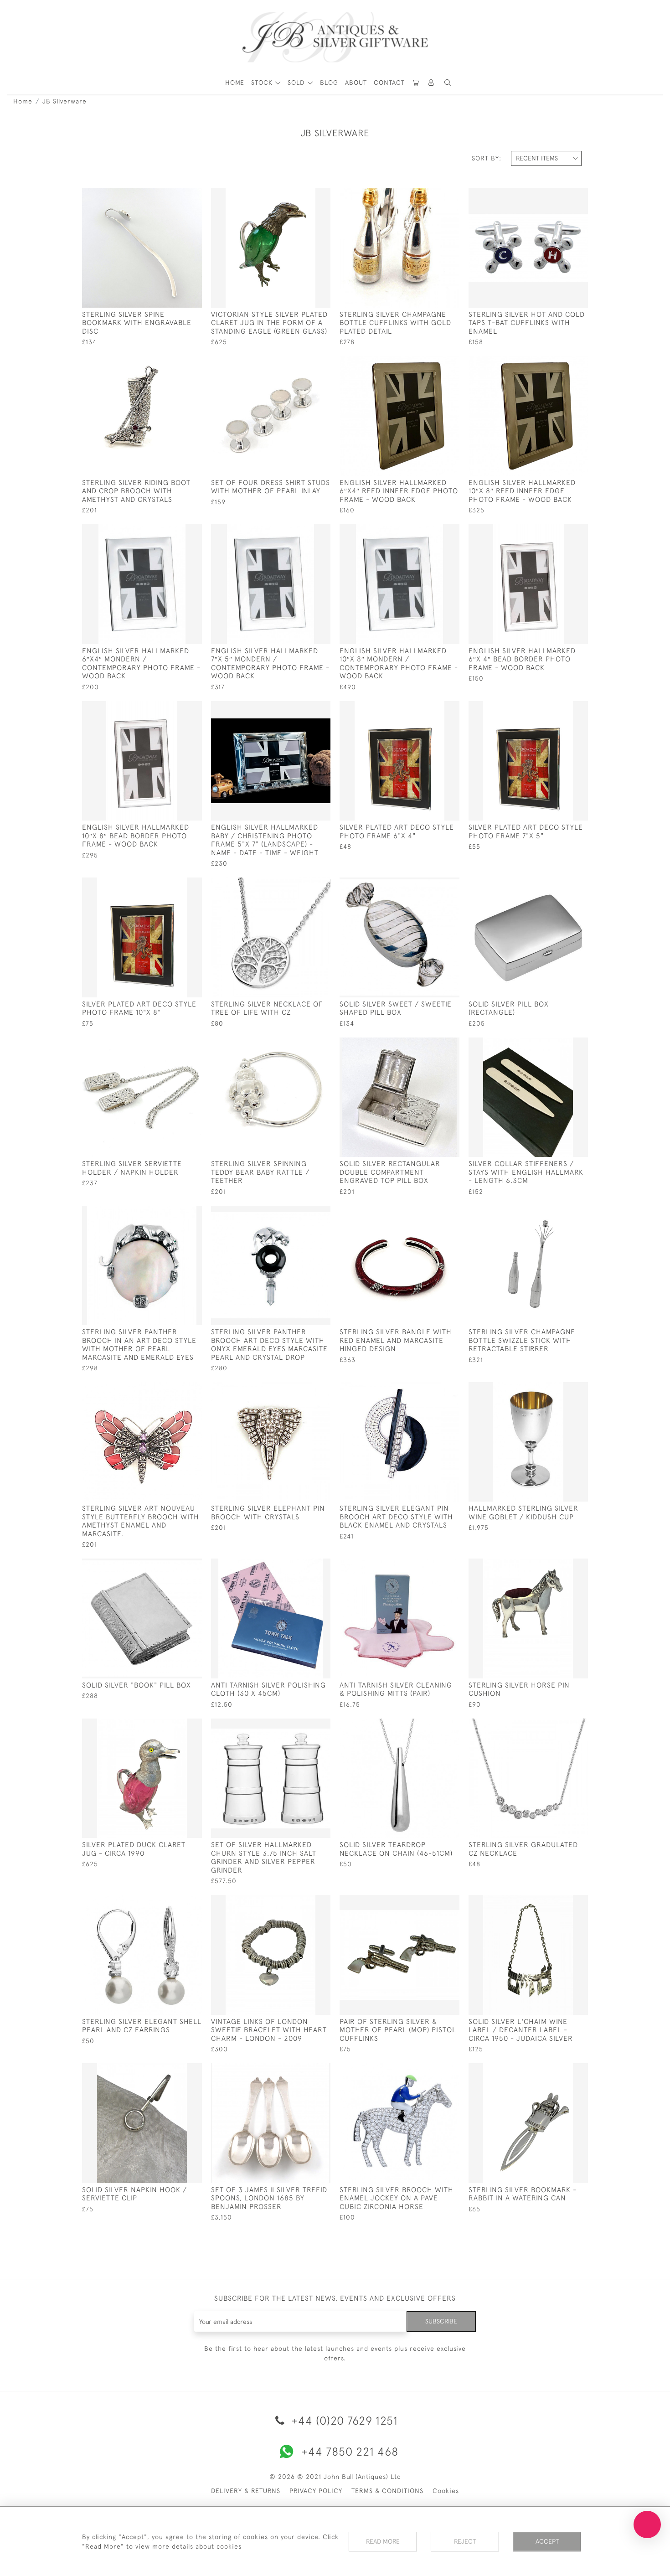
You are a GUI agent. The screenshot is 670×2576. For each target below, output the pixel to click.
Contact (389, 83)
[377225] (560, 1726)
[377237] (303, 195)
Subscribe (441, 2321)
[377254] (174, 1045)
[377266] (431, 532)
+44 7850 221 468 (350, 2451)
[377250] (303, 1213)
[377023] (431, 2070)
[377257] (303, 708)
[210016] (431, 885)
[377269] (174, 708)
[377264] (174, 532)
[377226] (174, 1902)
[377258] (431, 708)
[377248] (431, 1389)
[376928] (303, 2070)
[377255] (303, 1045)
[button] (432, 83)
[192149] (560, 1389)
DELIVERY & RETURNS (246, 2491)
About (356, 83)
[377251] (431, 1213)
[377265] (303, 532)
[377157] (431, 1726)
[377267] (560, 532)
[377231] (174, 1726)
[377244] (174, 1566)
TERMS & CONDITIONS (387, 2491)
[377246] (174, 1389)
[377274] (560, 195)
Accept (547, 2541)
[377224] (303, 1902)
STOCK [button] (263, 83)
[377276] (174, 195)
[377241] (560, 1566)
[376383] (303, 1726)
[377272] (174, 363)
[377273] (431, 195)
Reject (465, 2541)
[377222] (431, 1902)
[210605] (303, 1566)
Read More (383, 2541)
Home (23, 101)
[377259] (560, 708)
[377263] (560, 363)
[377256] (431, 1045)
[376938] (303, 885)
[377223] (560, 1902)
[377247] (303, 1389)
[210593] (431, 1566)
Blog (329, 83)
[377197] (560, 2070)
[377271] (303, 363)
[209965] (560, 1045)
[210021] (560, 885)
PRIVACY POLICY (316, 2491)
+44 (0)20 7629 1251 (343, 2420)
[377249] (174, 1213)
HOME (235, 83)
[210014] (174, 2070)
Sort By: (487, 158)
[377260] (174, 885)
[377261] (431, 363)
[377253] (560, 1213)
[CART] (416, 83)
